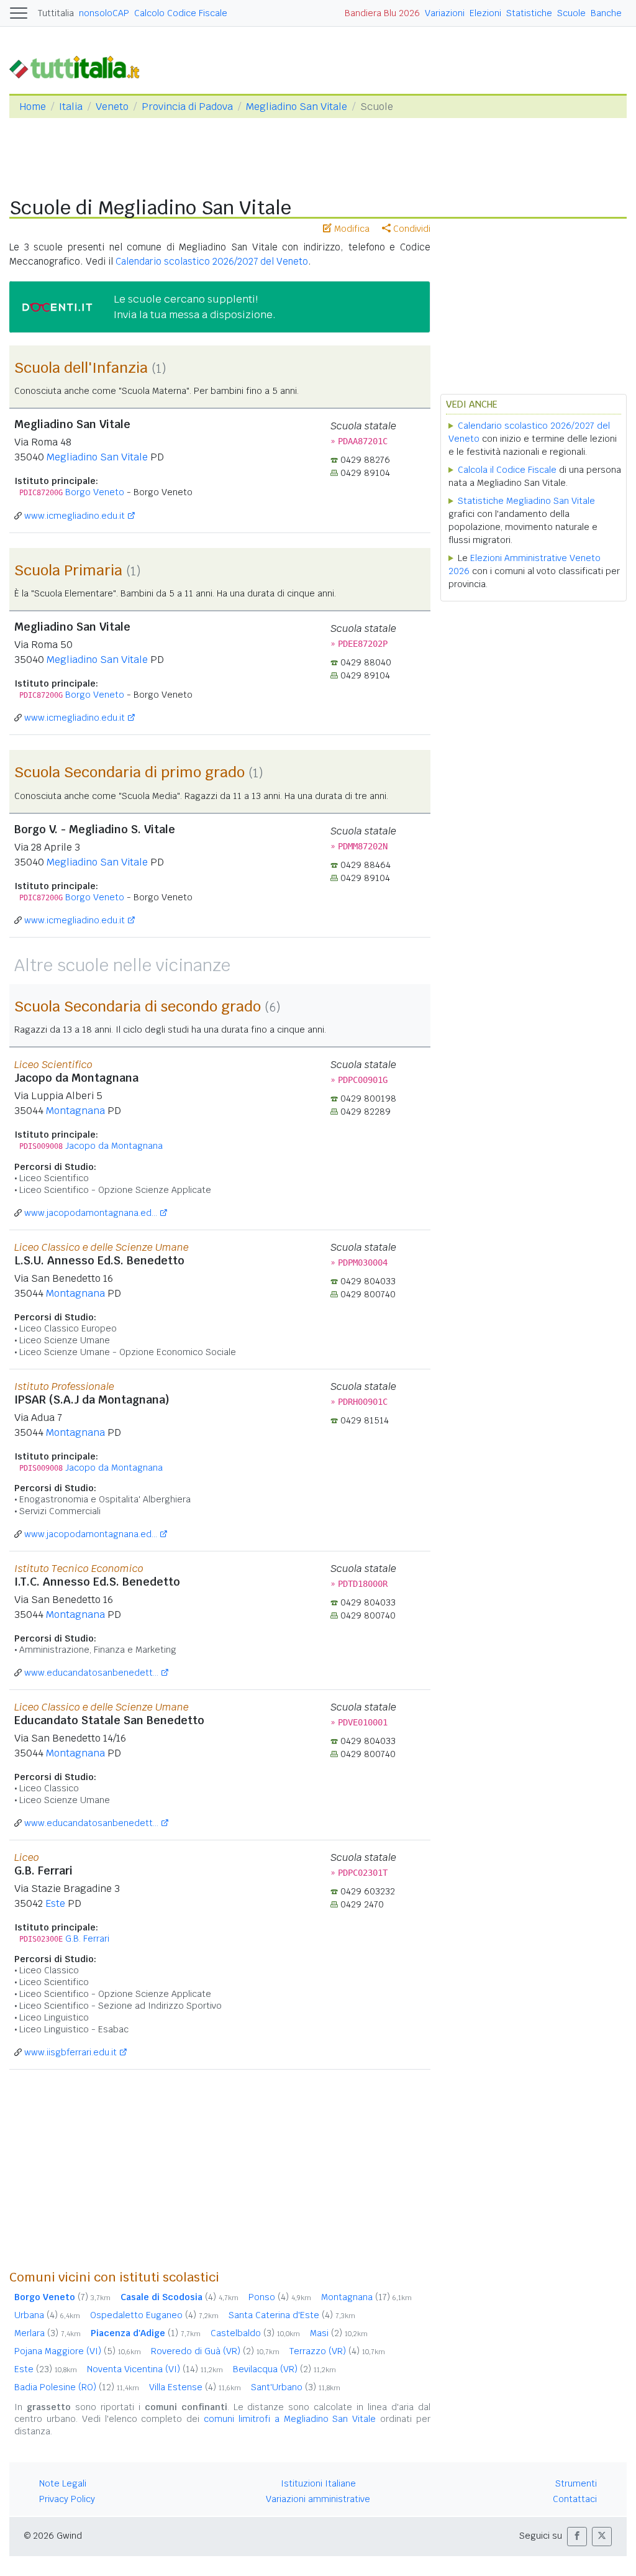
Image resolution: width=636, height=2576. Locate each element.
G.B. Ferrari (87, 1939)
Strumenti (576, 2483)
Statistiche (529, 13)
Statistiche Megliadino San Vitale (526, 501)
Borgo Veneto (95, 492)
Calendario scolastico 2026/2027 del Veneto (212, 261)
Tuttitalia (56, 13)
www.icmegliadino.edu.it (75, 516)
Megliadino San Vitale (297, 107)
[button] (577, 2537)
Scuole (571, 13)
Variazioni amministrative (318, 2499)
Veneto (112, 107)
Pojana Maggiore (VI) (78, 2351)
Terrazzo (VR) (337, 2351)
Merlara (48, 2333)
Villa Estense (195, 2387)
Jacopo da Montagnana (114, 1146)
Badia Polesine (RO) (77, 2387)
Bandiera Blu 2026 (382, 13)
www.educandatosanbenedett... (91, 1673)
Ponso (280, 2297)
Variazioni (445, 13)
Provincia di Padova (187, 107)
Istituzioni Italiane (318, 2483)
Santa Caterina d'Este (292, 2315)
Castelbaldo (255, 2333)
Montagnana (75, 1111)
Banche (606, 13)
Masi (339, 2333)
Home (33, 107)
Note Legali (63, 2483)
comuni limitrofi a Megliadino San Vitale (290, 2419)
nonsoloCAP (104, 13)
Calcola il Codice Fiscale (507, 470)
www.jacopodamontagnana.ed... (91, 1213)
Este (55, 1903)
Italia (71, 107)
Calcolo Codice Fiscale (181, 13)
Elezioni (485, 13)
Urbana (47, 2315)
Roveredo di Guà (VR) (215, 2351)
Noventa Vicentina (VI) (155, 2369)
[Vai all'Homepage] (79, 66)
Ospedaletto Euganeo (154, 2315)
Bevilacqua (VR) (284, 2369)
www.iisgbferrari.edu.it (70, 2052)
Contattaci (575, 2499)
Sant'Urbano (296, 2387)
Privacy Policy (67, 2499)
